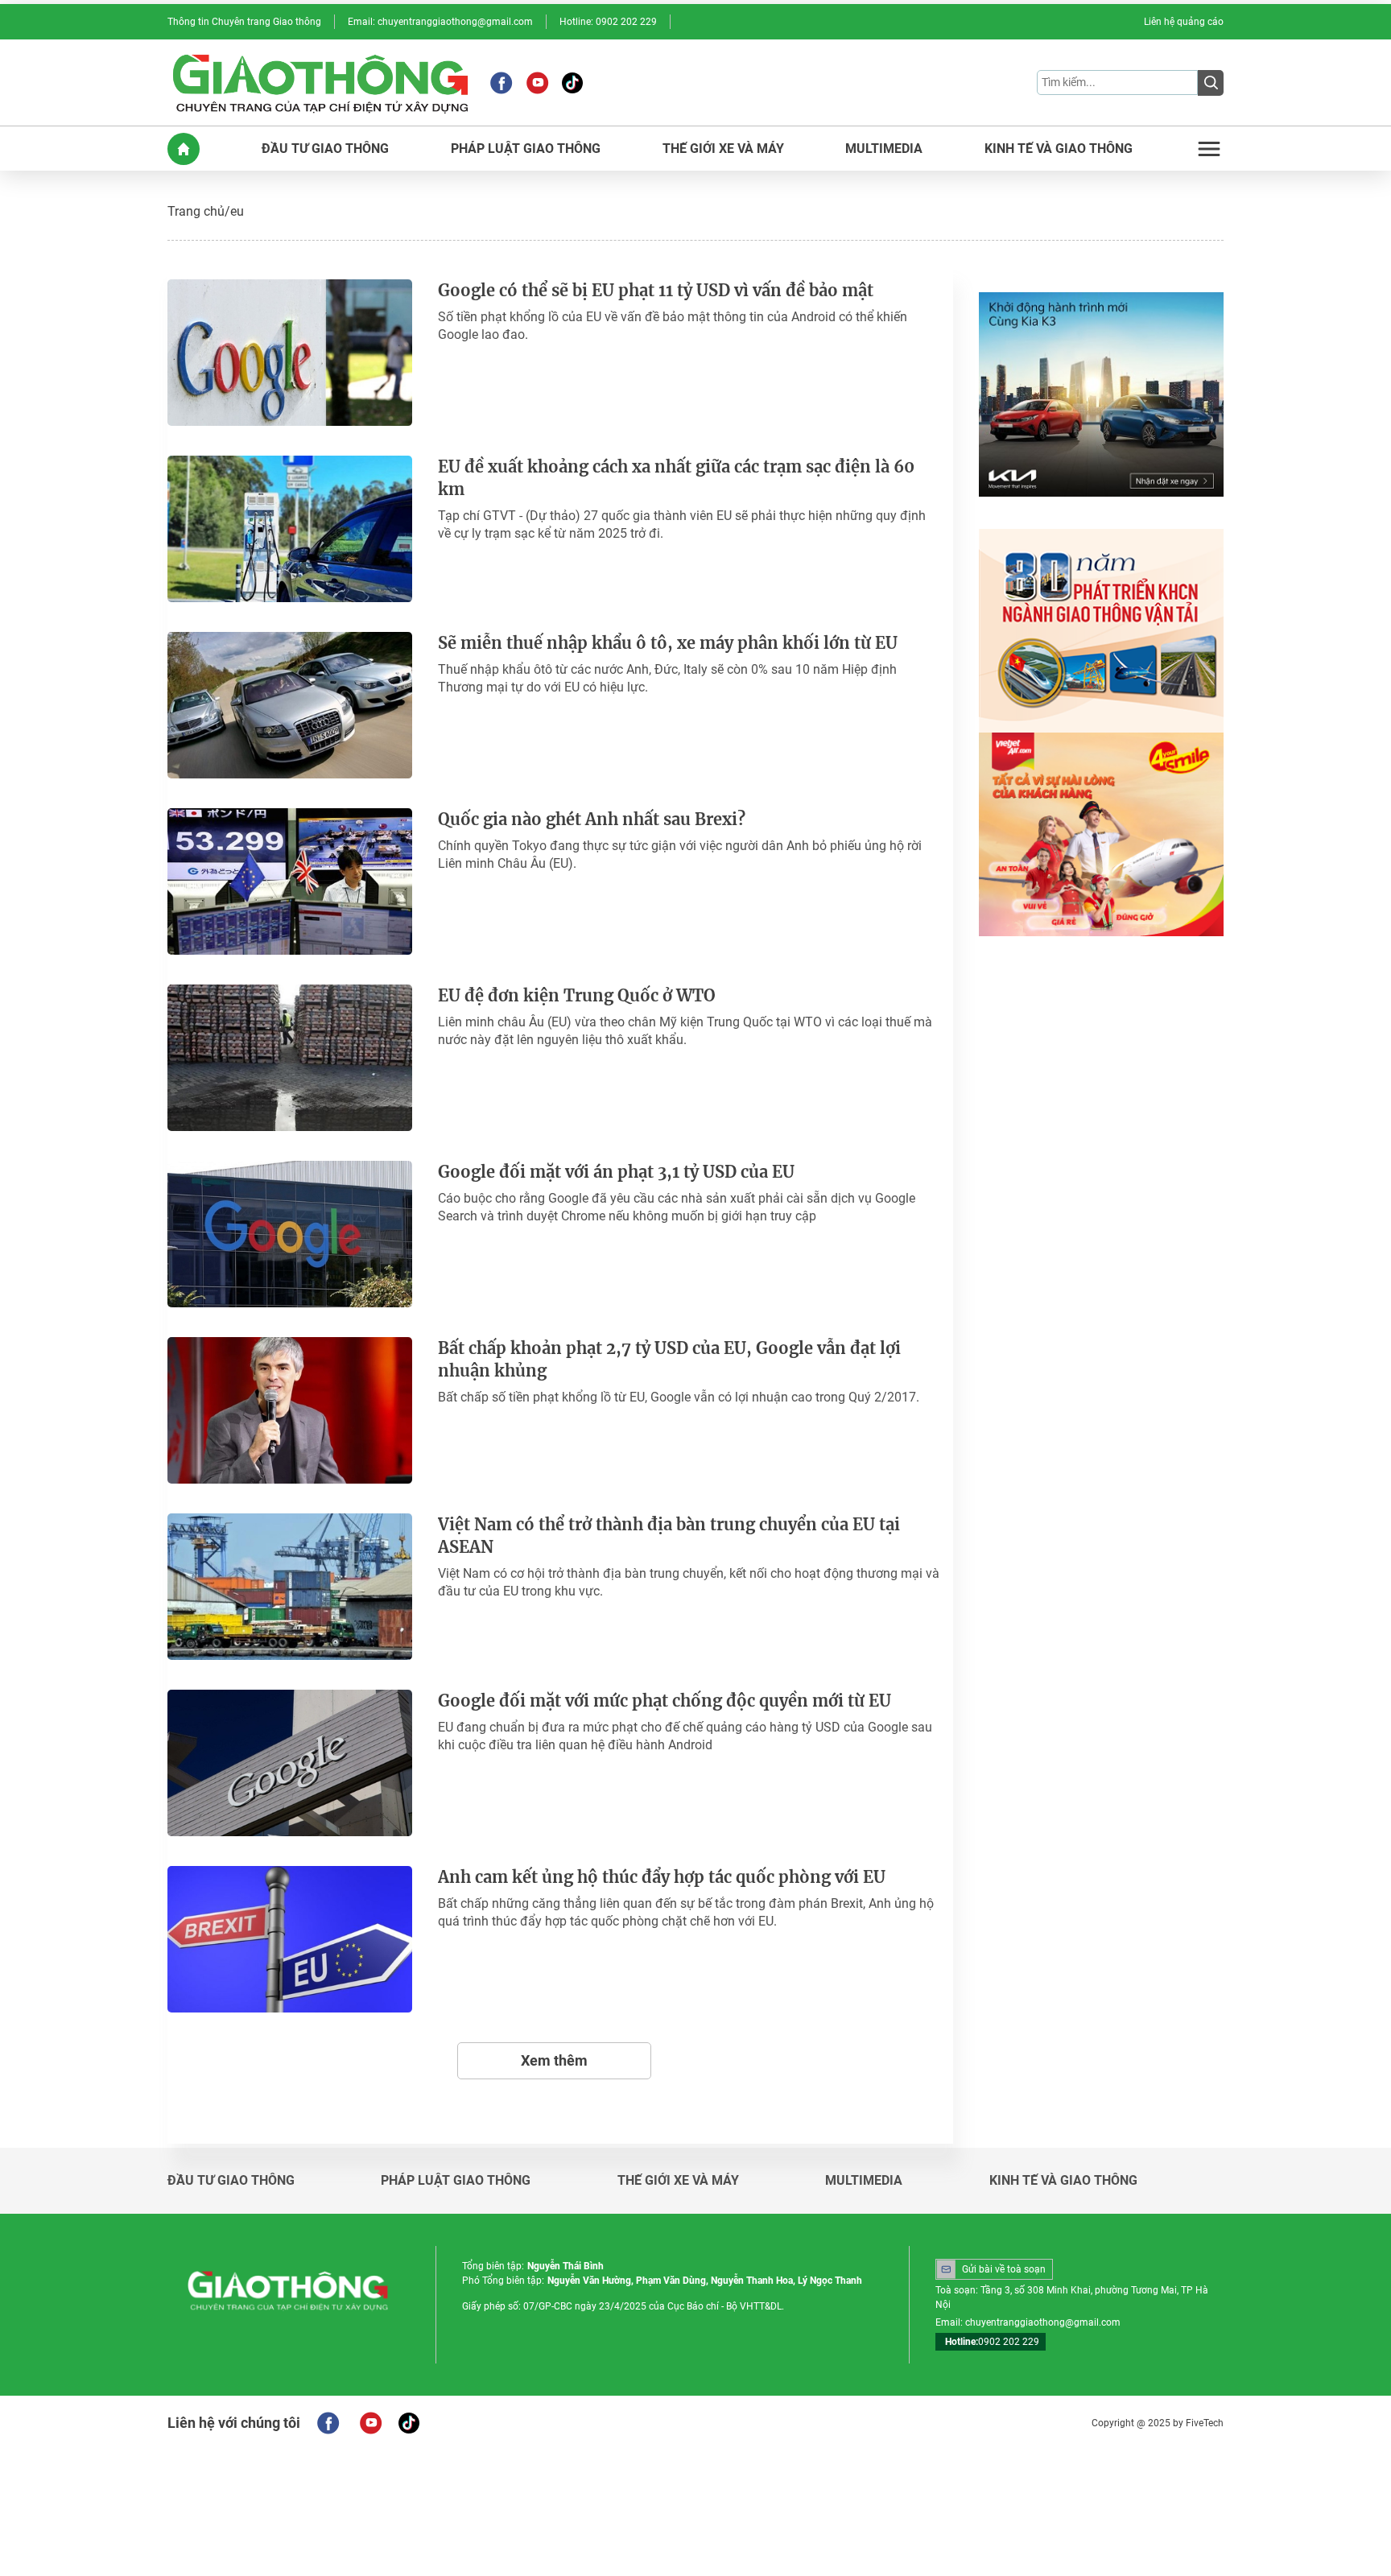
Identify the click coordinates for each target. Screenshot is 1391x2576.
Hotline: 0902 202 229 (608, 22)
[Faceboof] (328, 2423)
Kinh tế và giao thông (1063, 2181)
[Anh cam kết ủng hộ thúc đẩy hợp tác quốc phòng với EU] (290, 1939)
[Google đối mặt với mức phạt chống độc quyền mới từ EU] (290, 1763)
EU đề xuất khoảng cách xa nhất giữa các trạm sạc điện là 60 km (676, 478)
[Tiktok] (572, 83)
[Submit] (1211, 83)
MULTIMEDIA (884, 149)
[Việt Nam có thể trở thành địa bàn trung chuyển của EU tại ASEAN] (290, 1587)
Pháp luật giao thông (456, 2181)
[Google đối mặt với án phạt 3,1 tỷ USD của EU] (290, 1234)
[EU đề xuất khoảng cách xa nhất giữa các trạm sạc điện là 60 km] (290, 529)
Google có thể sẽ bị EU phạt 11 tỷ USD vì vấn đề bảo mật (656, 290)
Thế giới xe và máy (678, 2181)
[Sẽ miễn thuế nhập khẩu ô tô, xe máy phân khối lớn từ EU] (290, 705)
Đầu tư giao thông (231, 2181)
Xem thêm (554, 2060)
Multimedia (864, 2181)
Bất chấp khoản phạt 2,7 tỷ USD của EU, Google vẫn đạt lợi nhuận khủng (669, 1359)
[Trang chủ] (184, 149)
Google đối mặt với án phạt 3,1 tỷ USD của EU (616, 1172)
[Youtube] (537, 83)
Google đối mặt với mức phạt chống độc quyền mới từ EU (665, 1701)
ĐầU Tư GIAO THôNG (325, 149)
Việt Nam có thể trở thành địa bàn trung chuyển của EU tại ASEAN (669, 1536)
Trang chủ (196, 211)
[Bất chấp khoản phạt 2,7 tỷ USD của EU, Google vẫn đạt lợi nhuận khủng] (290, 1410)
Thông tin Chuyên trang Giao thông (244, 22)
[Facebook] (501, 83)
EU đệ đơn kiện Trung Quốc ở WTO (577, 995)
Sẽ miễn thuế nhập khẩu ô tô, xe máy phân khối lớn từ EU (668, 643)
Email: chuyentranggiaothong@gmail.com (440, 22)
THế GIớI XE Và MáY (723, 149)
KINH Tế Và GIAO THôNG (1059, 149)
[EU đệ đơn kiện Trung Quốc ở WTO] (290, 1058)
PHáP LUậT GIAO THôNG (526, 149)
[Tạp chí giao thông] (320, 83)
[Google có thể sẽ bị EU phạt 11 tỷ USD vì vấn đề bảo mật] (290, 353)
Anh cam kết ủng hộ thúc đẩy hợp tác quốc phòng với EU (662, 1877)
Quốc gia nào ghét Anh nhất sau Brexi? (592, 819)
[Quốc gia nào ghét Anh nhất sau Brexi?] (290, 881)
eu (237, 211)
